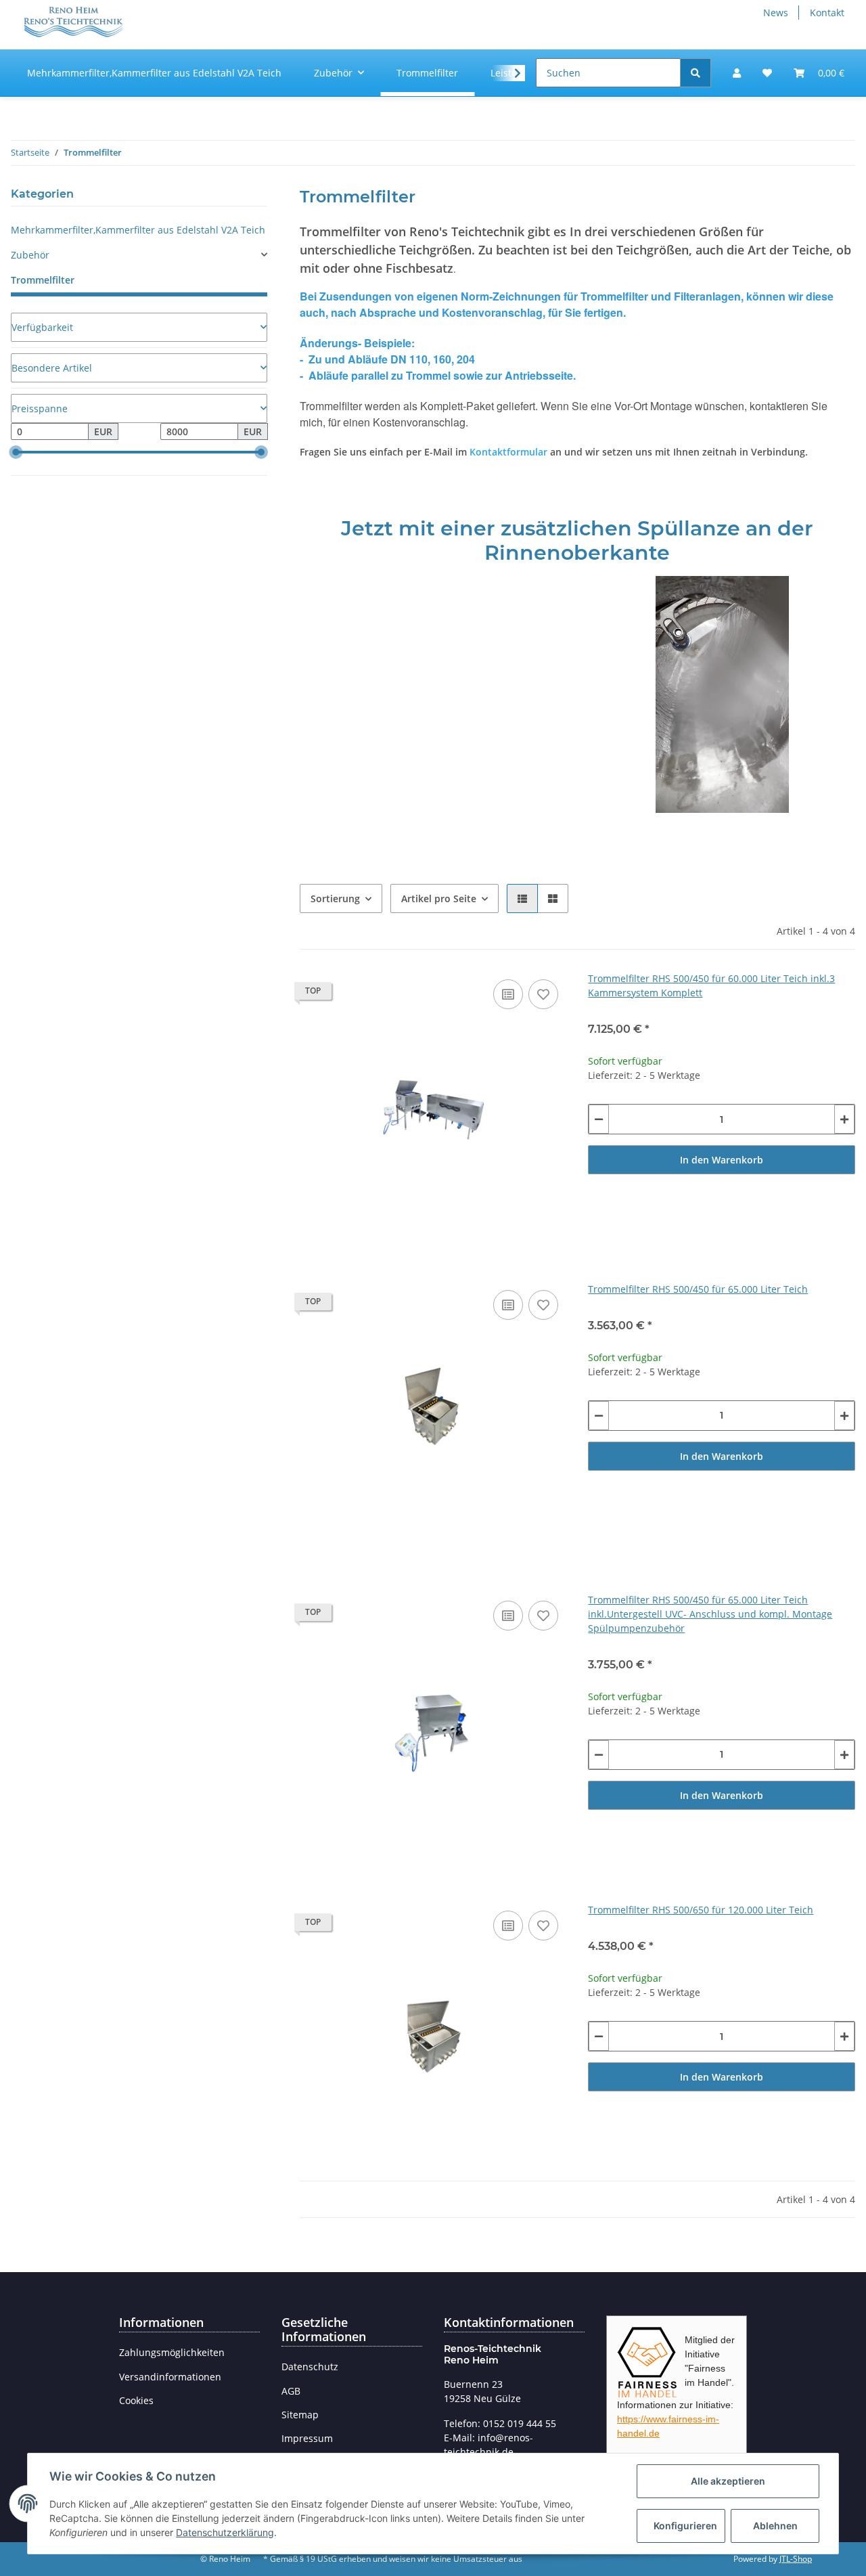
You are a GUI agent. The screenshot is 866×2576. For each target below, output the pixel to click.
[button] (737, 73)
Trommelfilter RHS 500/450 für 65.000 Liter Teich (698, 1289)
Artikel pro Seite (439, 898)
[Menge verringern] (599, 1119)
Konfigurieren (685, 2526)
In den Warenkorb (722, 1160)
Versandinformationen (170, 2377)
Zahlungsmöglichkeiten (172, 2352)
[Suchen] (696, 73)
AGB (291, 2391)
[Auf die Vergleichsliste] (508, 994)
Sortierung (335, 898)
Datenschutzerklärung (225, 2532)
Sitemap (300, 2415)
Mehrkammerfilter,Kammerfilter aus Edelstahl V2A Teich (138, 230)
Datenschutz (310, 2367)
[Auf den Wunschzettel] (543, 994)
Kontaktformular (508, 452)
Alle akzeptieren (728, 2481)
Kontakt (827, 13)
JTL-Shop (796, 2559)
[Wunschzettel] (767, 73)
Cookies (136, 2400)
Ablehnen (775, 2526)
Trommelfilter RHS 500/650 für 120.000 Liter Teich (701, 1910)
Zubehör (30, 255)
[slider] (16, 452)
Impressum (307, 2438)
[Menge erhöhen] (844, 1119)
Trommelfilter (43, 280)
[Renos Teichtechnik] (72, 21)
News (776, 13)
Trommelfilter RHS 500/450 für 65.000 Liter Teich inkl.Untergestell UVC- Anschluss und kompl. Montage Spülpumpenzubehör (710, 1614)
